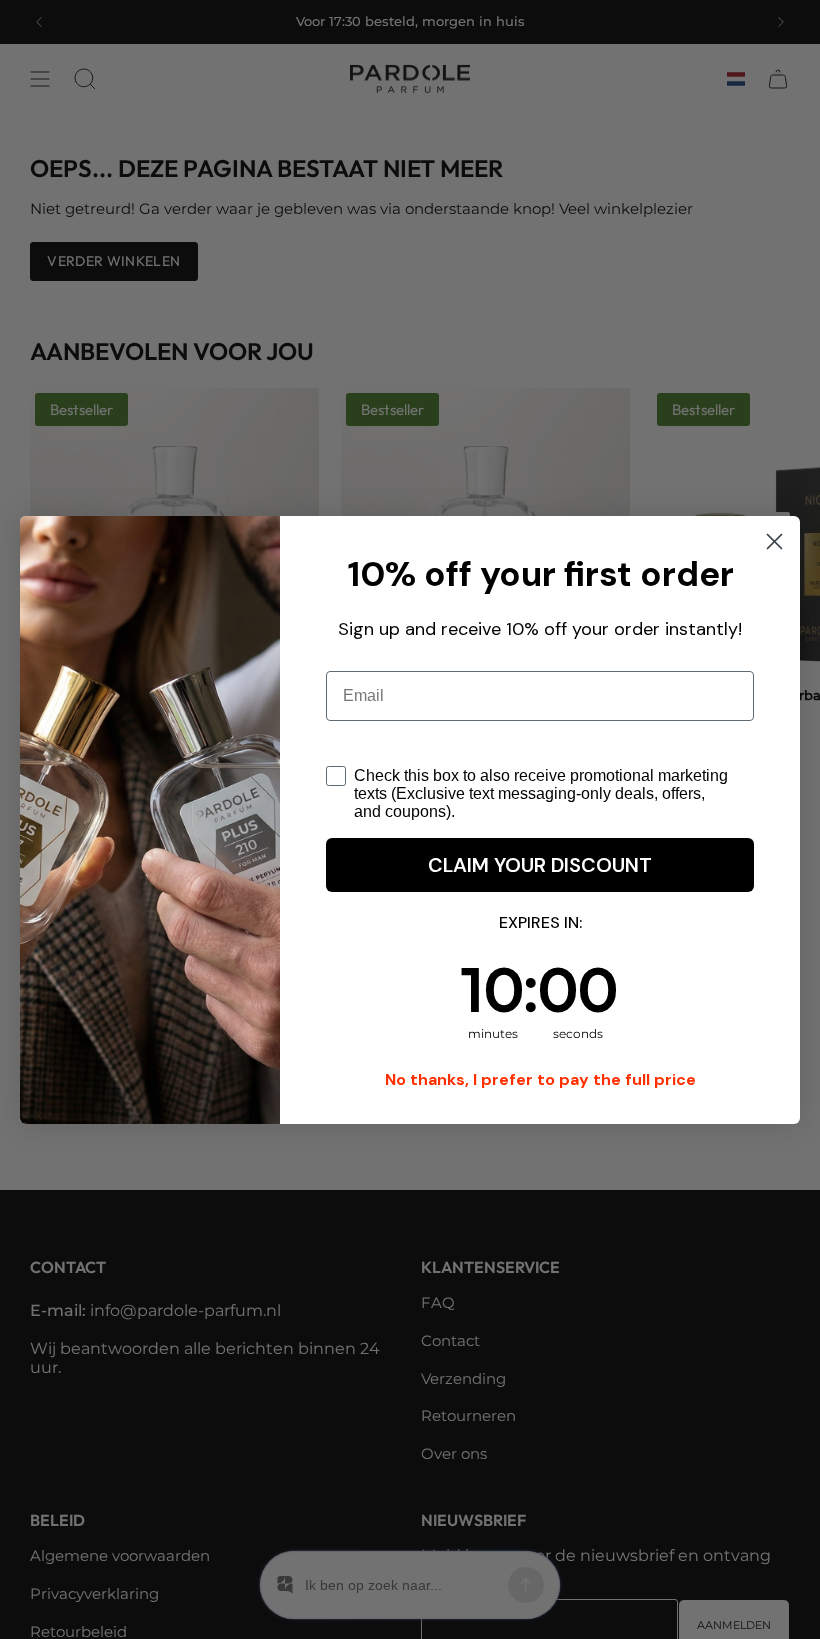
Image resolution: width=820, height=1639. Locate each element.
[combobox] (363, 741)
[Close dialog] (774, 516)
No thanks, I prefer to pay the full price (540, 1104)
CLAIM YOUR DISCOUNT (540, 890)
